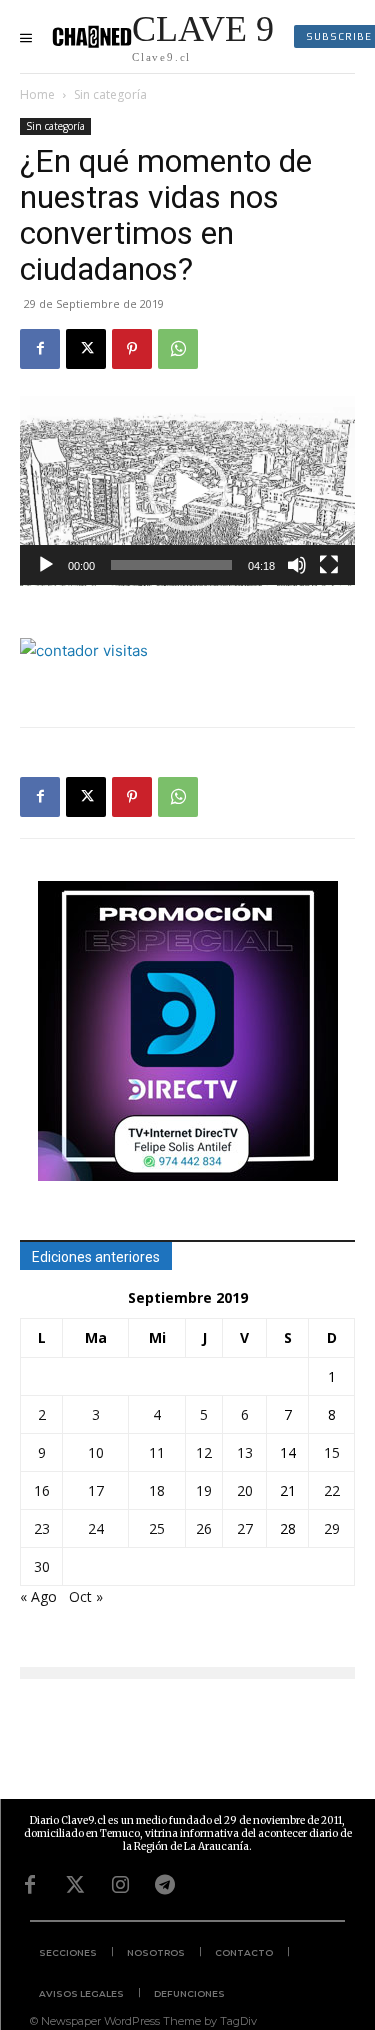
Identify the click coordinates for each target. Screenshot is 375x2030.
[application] (187, 491)
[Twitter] (75, 1885)
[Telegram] (165, 1885)
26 (204, 1528)
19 (204, 1490)
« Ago (38, 1596)
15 (332, 1452)
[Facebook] (40, 349)
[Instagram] (120, 1885)
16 (42, 1490)
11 (157, 1452)
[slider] (171, 565)
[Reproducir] (46, 565)
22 (332, 1490)
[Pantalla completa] (329, 565)
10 (96, 1452)
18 (157, 1490)
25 (157, 1528)
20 (245, 1490)
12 (204, 1452)
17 (96, 1490)
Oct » (86, 1596)
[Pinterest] (132, 349)
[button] (188, 491)
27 (245, 1528)
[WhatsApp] (178, 349)
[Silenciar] (297, 565)
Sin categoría (110, 94)
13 (245, 1452)
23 (42, 1528)
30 (42, 1566)
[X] (86, 349)
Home (37, 94)
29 (332, 1528)
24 (96, 1528)
